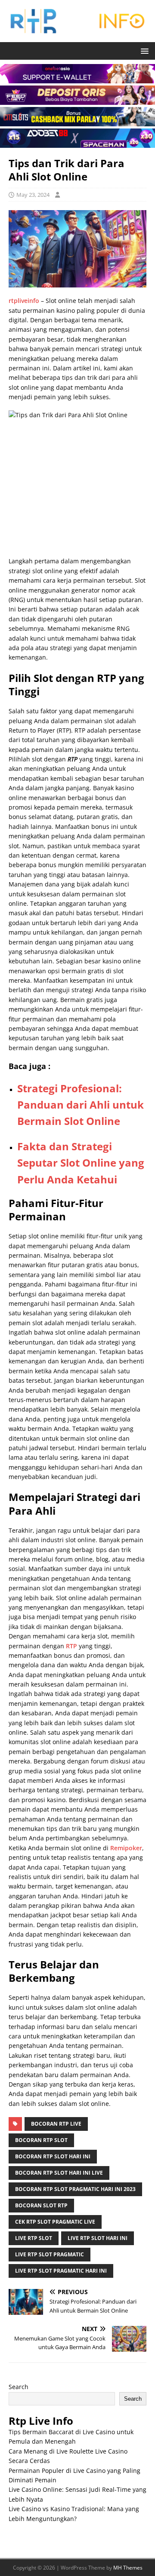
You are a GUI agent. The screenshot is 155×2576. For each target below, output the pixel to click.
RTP (71, 1646)
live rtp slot (34, 2238)
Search (19, 2387)
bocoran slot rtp (41, 2205)
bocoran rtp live (56, 2124)
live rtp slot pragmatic (50, 2254)
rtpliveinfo (24, 301)
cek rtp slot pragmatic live (55, 2222)
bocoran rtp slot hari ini (53, 2156)
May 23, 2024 (33, 195)
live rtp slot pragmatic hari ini (61, 2271)
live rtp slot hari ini (98, 2238)
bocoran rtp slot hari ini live (59, 2173)
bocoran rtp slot (41, 2140)
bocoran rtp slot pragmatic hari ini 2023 (75, 2189)
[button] (143, 50)
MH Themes (128, 2568)
